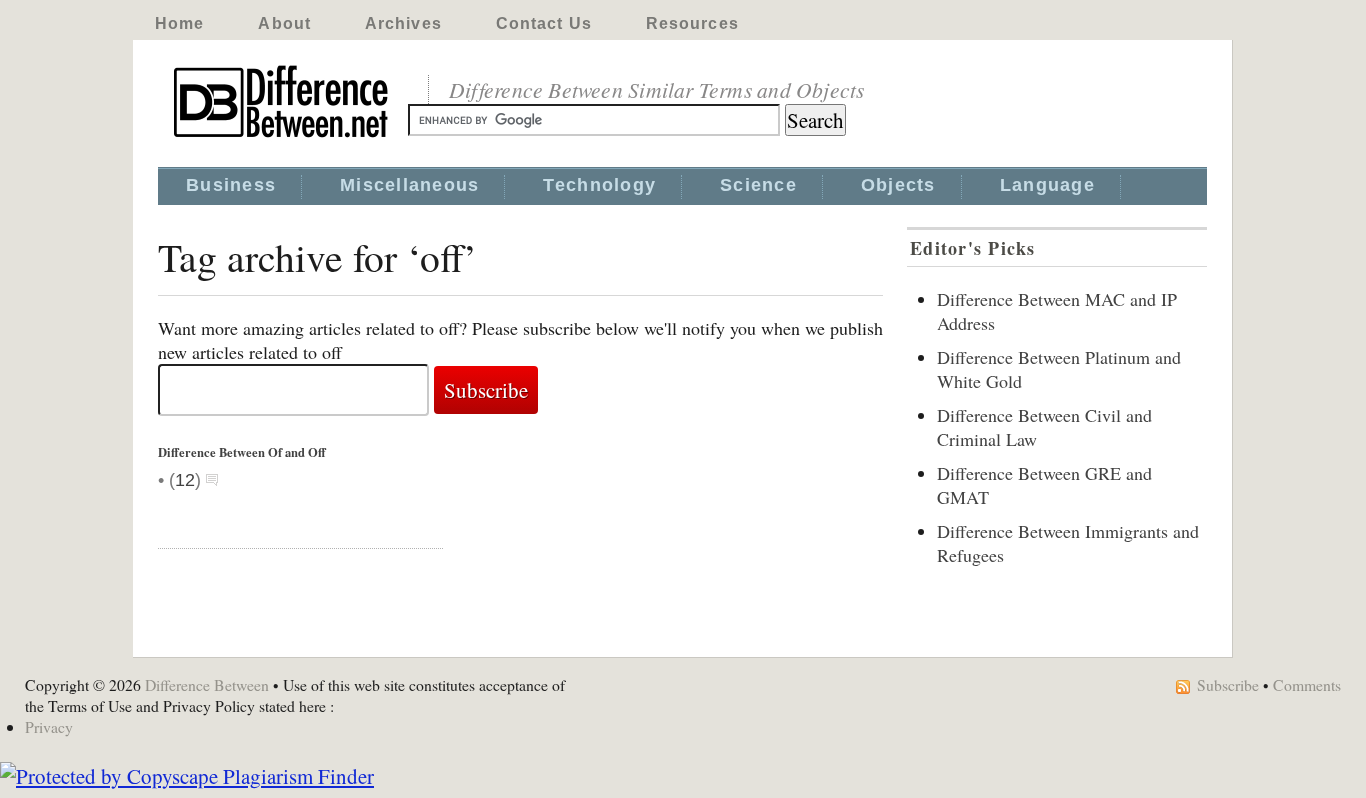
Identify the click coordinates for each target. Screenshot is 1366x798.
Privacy (49, 726)
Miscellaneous (409, 185)
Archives (403, 23)
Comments (1307, 684)
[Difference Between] (283, 138)
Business (231, 185)
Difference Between (207, 684)
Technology (599, 185)
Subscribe (1228, 684)
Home (179, 23)
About (284, 23)
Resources (692, 23)
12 (185, 480)
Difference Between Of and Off (242, 452)
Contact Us (544, 23)
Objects (898, 185)
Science (758, 185)
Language (1047, 185)
